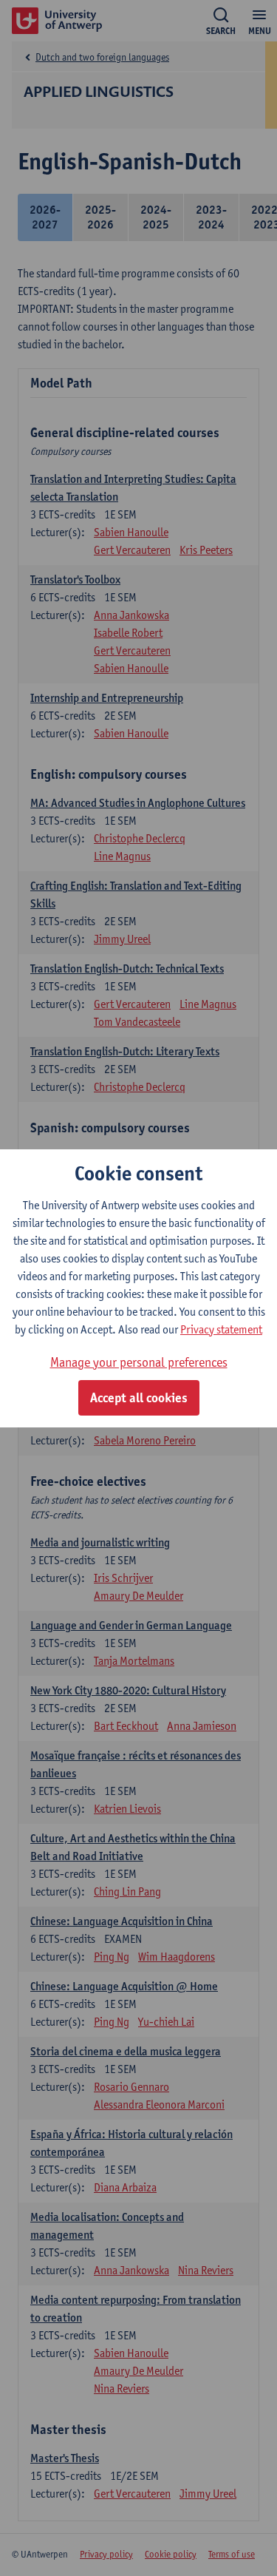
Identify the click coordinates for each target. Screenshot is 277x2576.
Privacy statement (221, 1329)
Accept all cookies (139, 1398)
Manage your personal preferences (139, 1362)
